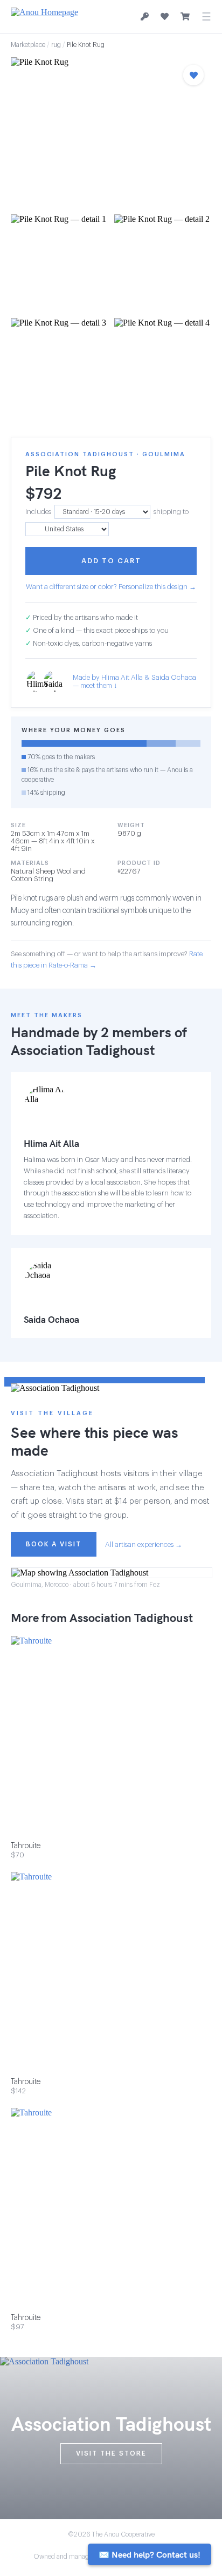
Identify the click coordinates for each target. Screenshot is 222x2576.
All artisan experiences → (144, 1544)
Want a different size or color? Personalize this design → (111, 587)
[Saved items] (165, 17)
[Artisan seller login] (145, 17)
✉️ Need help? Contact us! (150, 2554)
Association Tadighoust (83, 1050)
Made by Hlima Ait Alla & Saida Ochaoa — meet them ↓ (134, 681)
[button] (111, 133)
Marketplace (28, 45)
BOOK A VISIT (54, 1544)
